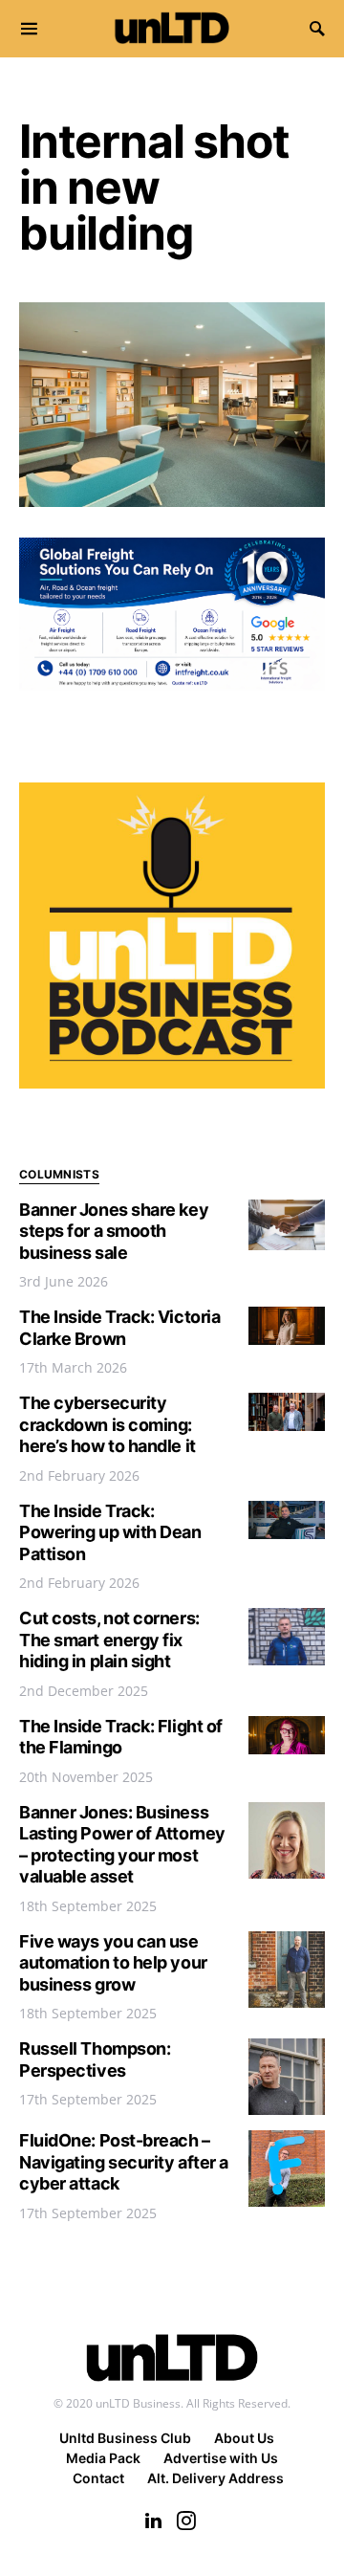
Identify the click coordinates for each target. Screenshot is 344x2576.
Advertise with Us (221, 2458)
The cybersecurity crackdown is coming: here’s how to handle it (107, 1424)
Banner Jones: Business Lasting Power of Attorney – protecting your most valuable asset (122, 1845)
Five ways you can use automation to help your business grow (113, 1963)
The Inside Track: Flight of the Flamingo (121, 1737)
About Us (244, 2438)
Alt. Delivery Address (215, 2478)
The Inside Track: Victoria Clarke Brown (119, 1328)
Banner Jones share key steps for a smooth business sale (114, 1231)
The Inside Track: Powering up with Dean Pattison (110, 1532)
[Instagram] (186, 2521)
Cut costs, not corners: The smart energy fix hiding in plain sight (109, 1640)
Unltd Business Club (125, 2438)
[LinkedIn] (153, 2521)
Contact (98, 2478)
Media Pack (103, 2458)
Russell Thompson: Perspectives (95, 2059)
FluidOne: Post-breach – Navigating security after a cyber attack (124, 2162)
